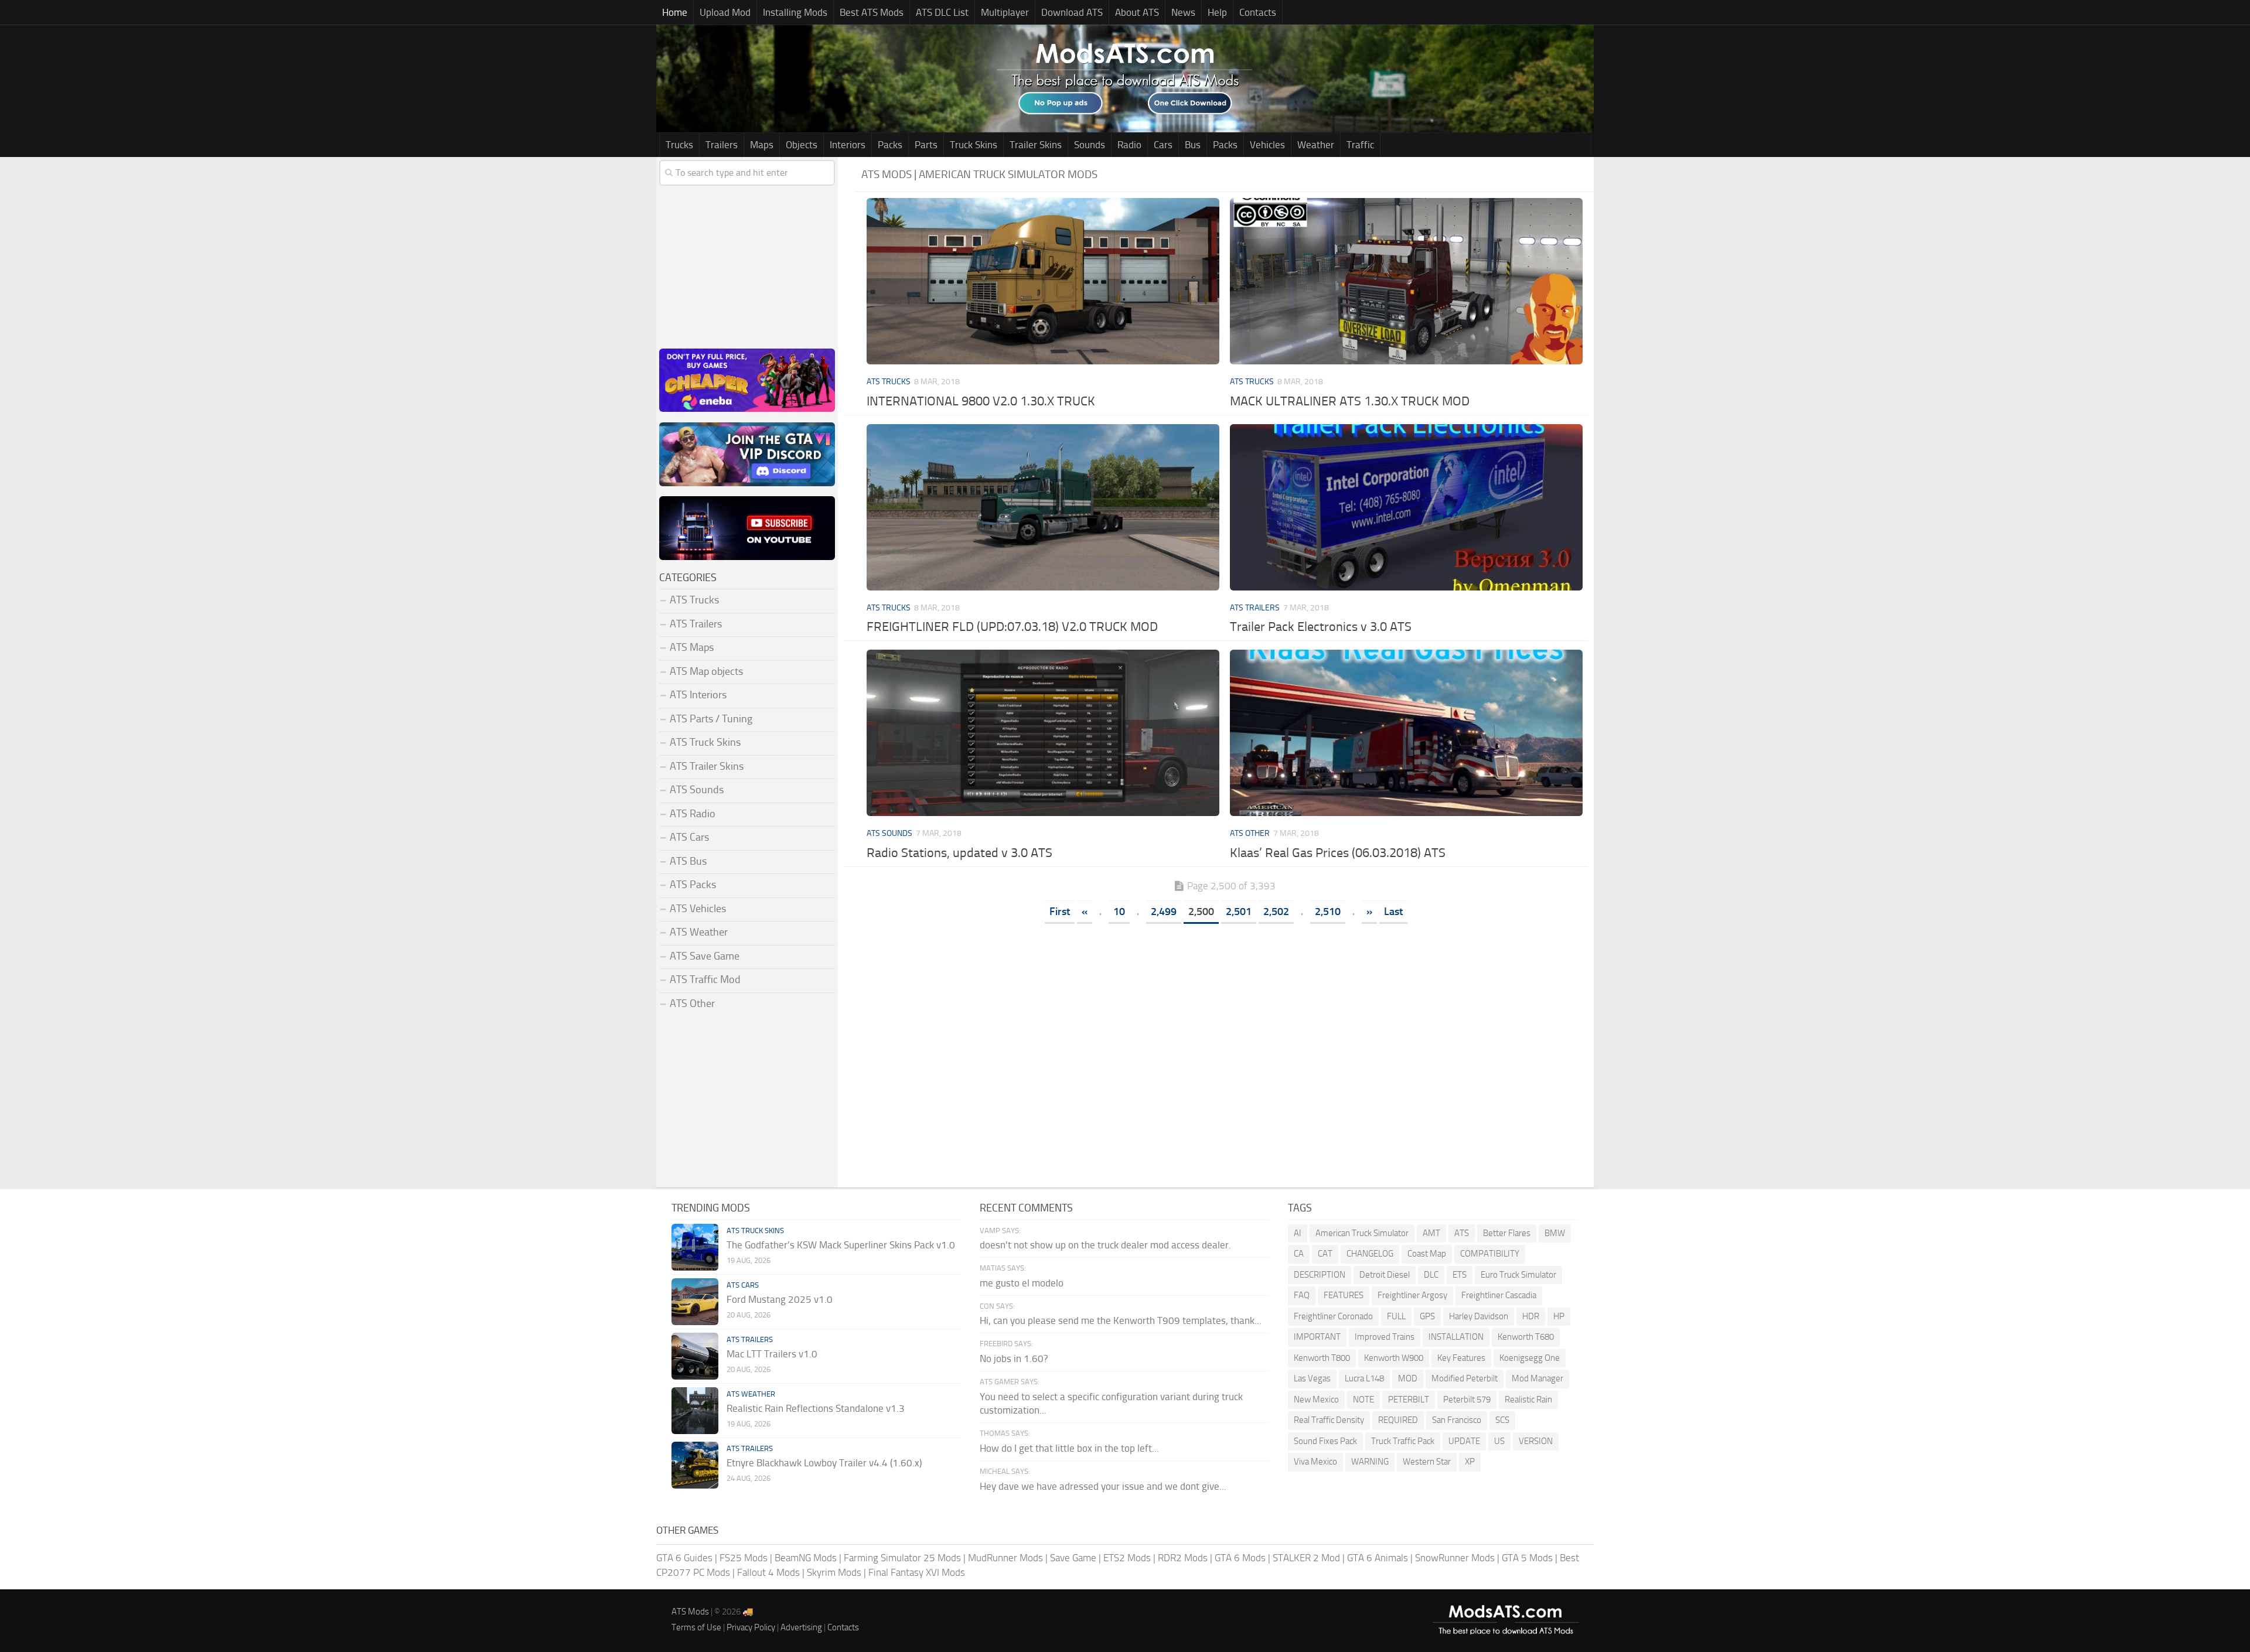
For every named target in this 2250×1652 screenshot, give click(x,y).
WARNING (1370, 1462)
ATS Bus (688, 861)
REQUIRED (1398, 1420)
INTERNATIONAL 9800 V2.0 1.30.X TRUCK (981, 401)
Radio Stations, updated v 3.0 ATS (959, 853)
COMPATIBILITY (1490, 1254)
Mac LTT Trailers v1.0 (772, 1354)
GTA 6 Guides (684, 1558)
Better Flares (1507, 1233)
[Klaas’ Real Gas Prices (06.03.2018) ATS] (1406, 733)
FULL (1396, 1316)
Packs (890, 145)
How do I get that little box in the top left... (1069, 1448)
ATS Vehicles (698, 909)
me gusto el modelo (1022, 1283)
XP (1470, 1462)
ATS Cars (689, 837)
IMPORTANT (1317, 1337)
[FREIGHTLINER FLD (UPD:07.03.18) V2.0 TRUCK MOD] (1043, 507)
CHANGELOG (1370, 1254)
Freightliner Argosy (1412, 1295)
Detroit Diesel (1385, 1275)
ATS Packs (693, 885)
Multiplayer (1005, 12)
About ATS (1137, 12)
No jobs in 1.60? (1014, 1359)
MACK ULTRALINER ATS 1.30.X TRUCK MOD (1350, 401)
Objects (802, 145)
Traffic (1360, 145)
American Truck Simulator (1362, 1233)
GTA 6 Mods (1240, 1558)
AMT (1431, 1233)
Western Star (1427, 1462)
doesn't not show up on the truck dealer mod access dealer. (1105, 1245)
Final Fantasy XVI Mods (917, 1572)
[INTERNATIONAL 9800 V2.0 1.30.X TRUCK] (1043, 281)
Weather (1316, 145)
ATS (1462, 1233)
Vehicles (1267, 145)
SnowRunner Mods (1455, 1558)
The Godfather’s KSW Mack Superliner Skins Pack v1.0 (841, 1245)
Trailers (722, 145)
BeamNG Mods (806, 1558)
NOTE (1363, 1400)
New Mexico (1316, 1400)
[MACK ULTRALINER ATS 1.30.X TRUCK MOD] (1406, 281)
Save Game (1073, 1558)
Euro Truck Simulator (1518, 1275)
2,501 (1239, 912)
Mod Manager (1537, 1378)
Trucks (679, 145)
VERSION (1536, 1441)
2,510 (1328, 912)
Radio (1129, 145)
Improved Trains (1385, 1337)
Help (1217, 12)
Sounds (1090, 145)
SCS (1502, 1420)
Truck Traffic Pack (1403, 1441)
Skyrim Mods (834, 1572)
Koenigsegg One (1530, 1358)
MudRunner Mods (1005, 1558)
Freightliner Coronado (1333, 1316)
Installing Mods (795, 12)
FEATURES (1344, 1295)
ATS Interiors (698, 695)
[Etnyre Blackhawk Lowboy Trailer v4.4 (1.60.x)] (695, 1465)
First (1060, 912)
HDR (1531, 1316)
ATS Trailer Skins (707, 766)
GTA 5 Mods (1527, 1558)
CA (1299, 1254)
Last (1393, 912)
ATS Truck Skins (705, 742)
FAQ (1302, 1295)
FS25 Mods (744, 1558)
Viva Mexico (1315, 1462)
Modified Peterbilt (1465, 1378)
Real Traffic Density (1329, 1420)
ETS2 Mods (1127, 1558)
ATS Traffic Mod (705, 979)
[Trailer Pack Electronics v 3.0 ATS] (1406, 507)
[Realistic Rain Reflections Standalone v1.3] (695, 1411)
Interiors (848, 145)
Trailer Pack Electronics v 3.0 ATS (1321, 627)
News (1183, 12)
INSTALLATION (1456, 1337)
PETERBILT (1409, 1400)
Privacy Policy (751, 1627)
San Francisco (1457, 1420)
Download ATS (1072, 12)
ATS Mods (690, 1612)
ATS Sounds (889, 833)
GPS (1427, 1316)
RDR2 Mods (1183, 1558)
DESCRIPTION (1320, 1275)
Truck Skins (974, 145)
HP (1559, 1316)
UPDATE (1464, 1441)
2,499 (1164, 912)
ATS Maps (692, 647)
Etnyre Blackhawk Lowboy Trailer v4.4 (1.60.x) (824, 1463)
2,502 (1276, 912)
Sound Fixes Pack (1325, 1441)
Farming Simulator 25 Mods (902, 1558)
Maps (762, 145)
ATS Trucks (889, 382)
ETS (1460, 1275)
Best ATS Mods (872, 12)
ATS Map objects (706, 671)
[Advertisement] (1225, 1018)
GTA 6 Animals (1378, 1558)
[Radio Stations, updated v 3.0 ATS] (1043, 733)
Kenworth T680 (1526, 1337)
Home (675, 12)
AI (1298, 1233)
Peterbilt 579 (1467, 1400)
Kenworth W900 (1394, 1358)
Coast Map (1427, 1254)
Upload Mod (725, 12)
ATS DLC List (942, 12)
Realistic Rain (1528, 1400)
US (1499, 1441)
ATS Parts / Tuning (711, 719)
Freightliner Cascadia (1499, 1295)
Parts (926, 145)
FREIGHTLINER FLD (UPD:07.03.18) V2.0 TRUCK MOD (1012, 627)
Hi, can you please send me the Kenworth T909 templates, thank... (1121, 1320)
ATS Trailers (1255, 608)
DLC (1431, 1275)
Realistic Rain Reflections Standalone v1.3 (816, 1408)
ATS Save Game (705, 956)
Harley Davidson (1479, 1316)
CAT (1325, 1254)
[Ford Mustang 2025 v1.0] (695, 1302)
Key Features (1461, 1358)
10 (1119, 912)
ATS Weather (699, 932)
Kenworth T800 (1322, 1358)
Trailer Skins (1036, 145)
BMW (1555, 1233)
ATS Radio (693, 814)
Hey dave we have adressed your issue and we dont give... (1103, 1486)
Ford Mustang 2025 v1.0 (780, 1299)
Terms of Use (696, 1627)
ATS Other (1250, 833)
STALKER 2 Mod (1306, 1558)
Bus (1193, 145)
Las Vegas (1312, 1378)
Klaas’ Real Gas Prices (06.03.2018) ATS (1338, 853)
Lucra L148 (1364, 1378)
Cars (1163, 145)
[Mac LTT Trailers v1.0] (695, 1356)
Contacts (1258, 12)
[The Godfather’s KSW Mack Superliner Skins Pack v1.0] (695, 1247)
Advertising (801, 1627)
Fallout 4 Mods (768, 1572)
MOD (1408, 1378)
